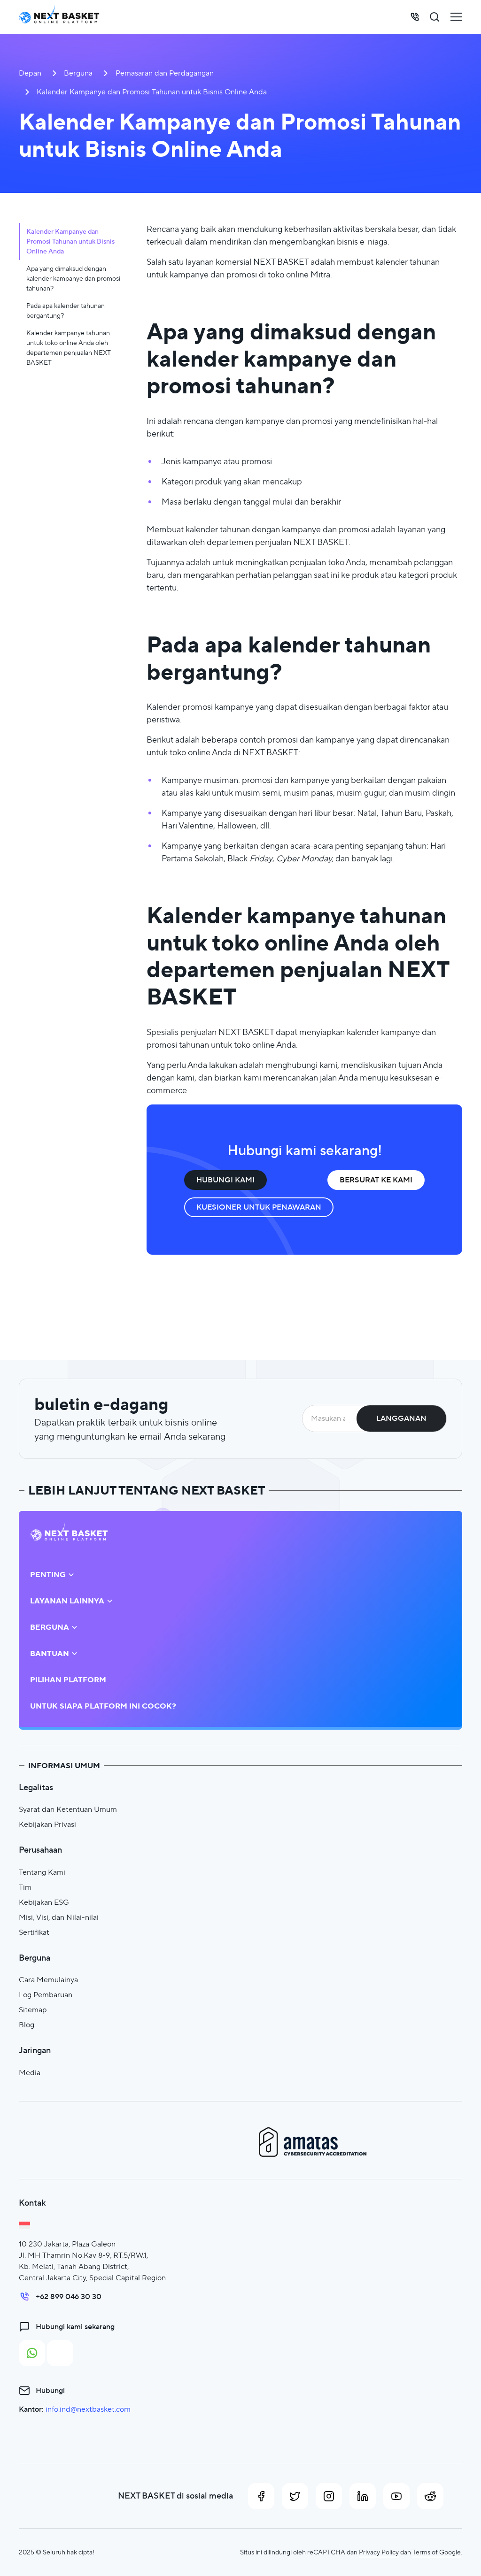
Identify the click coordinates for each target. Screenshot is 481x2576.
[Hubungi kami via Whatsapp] (32, 2353)
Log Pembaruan (46, 1995)
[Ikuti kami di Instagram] (329, 2496)
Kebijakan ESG (44, 1902)
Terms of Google (437, 2552)
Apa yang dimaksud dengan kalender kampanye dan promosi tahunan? (73, 278)
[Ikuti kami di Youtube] (396, 2496)
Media (30, 2073)
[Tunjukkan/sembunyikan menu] (456, 17)
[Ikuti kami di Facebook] (261, 2496)
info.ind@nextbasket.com (88, 2409)
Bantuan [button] (50, 1654)
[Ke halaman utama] (59, 17)
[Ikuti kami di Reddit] (430, 2496)
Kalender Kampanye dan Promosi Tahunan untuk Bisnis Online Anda (70, 241)
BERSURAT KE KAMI (376, 1180)
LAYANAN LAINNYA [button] (67, 1601)
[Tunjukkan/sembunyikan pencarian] (434, 17)
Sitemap (33, 2010)
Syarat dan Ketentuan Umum (68, 1809)
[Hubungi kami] (415, 17)
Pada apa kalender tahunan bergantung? (66, 310)
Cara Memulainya (48, 1980)
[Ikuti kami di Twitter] (295, 2496)
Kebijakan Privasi (47, 1824)
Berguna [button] (50, 1627)
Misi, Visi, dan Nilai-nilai (59, 1917)
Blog (27, 2025)
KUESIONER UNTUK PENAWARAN (259, 1207)
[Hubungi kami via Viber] (60, 2353)
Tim (25, 1887)
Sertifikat (34, 1932)
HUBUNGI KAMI (225, 1180)
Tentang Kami (42, 1872)
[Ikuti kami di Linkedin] (363, 2496)
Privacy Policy (379, 2552)
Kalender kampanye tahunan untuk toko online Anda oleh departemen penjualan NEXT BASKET (69, 348)
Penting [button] (48, 1575)
